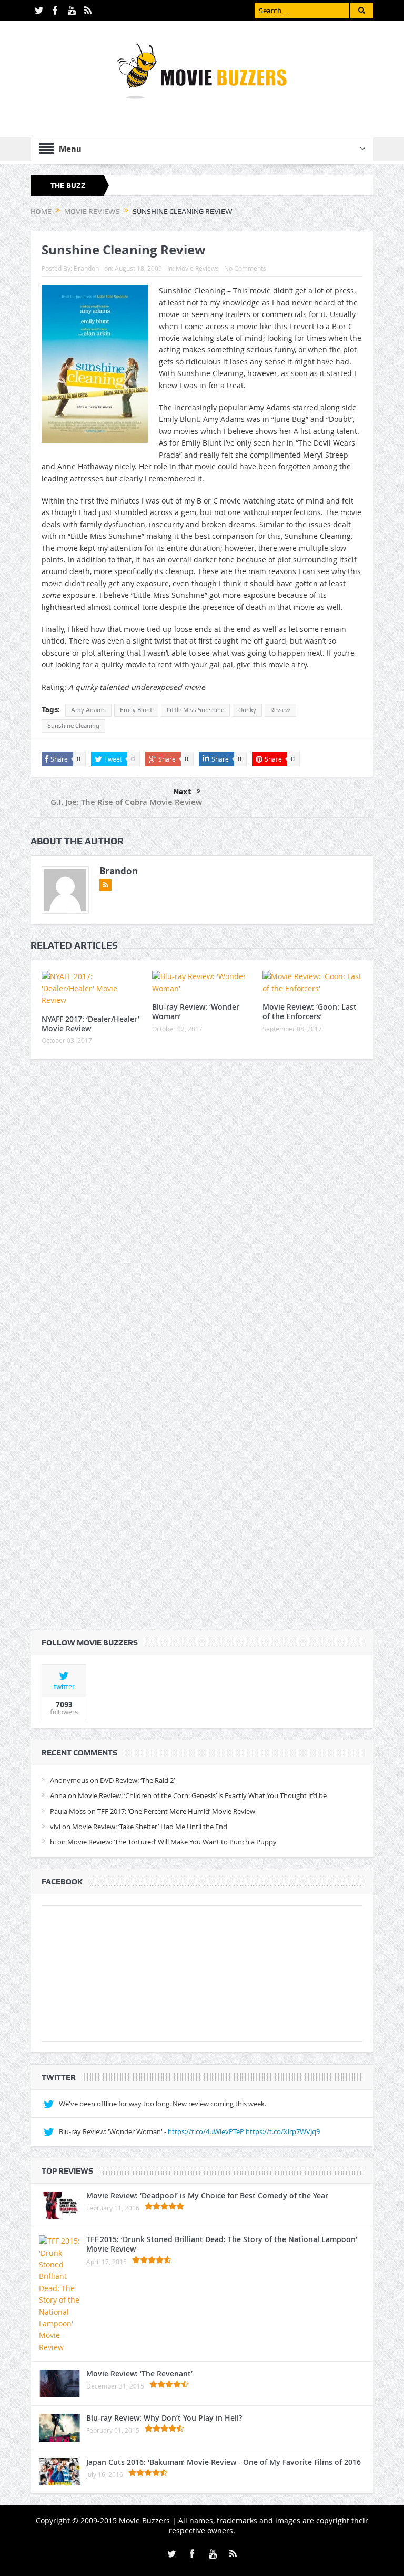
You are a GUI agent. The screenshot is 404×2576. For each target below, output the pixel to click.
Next (182, 792)
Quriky (247, 710)
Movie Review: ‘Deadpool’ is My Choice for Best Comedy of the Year (207, 2195)
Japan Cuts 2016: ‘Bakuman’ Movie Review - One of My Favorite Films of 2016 (224, 2462)
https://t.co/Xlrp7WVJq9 (283, 2131)
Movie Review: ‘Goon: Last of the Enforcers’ (310, 1011)
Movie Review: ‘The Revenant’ (139, 2373)
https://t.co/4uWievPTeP (206, 2131)
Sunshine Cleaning (73, 726)
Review (280, 710)
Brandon (86, 268)
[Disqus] (202, 1207)
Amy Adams (88, 710)
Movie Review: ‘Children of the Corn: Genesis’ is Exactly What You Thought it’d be (202, 1795)
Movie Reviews (197, 268)
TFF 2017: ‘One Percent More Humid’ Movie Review (176, 1811)
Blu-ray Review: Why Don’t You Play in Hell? (164, 2418)
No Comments (245, 268)
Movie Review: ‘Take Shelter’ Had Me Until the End (150, 1827)
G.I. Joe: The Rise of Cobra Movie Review (126, 802)
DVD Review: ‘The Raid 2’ (137, 1780)
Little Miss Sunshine (195, 710)
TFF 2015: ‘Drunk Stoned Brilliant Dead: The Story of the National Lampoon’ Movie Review (222, 2244)
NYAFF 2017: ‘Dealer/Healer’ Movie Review (90, 1024)
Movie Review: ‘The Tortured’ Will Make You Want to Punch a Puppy (172, 1842)
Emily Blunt (136, 710)
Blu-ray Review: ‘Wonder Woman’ (196, 1011)
